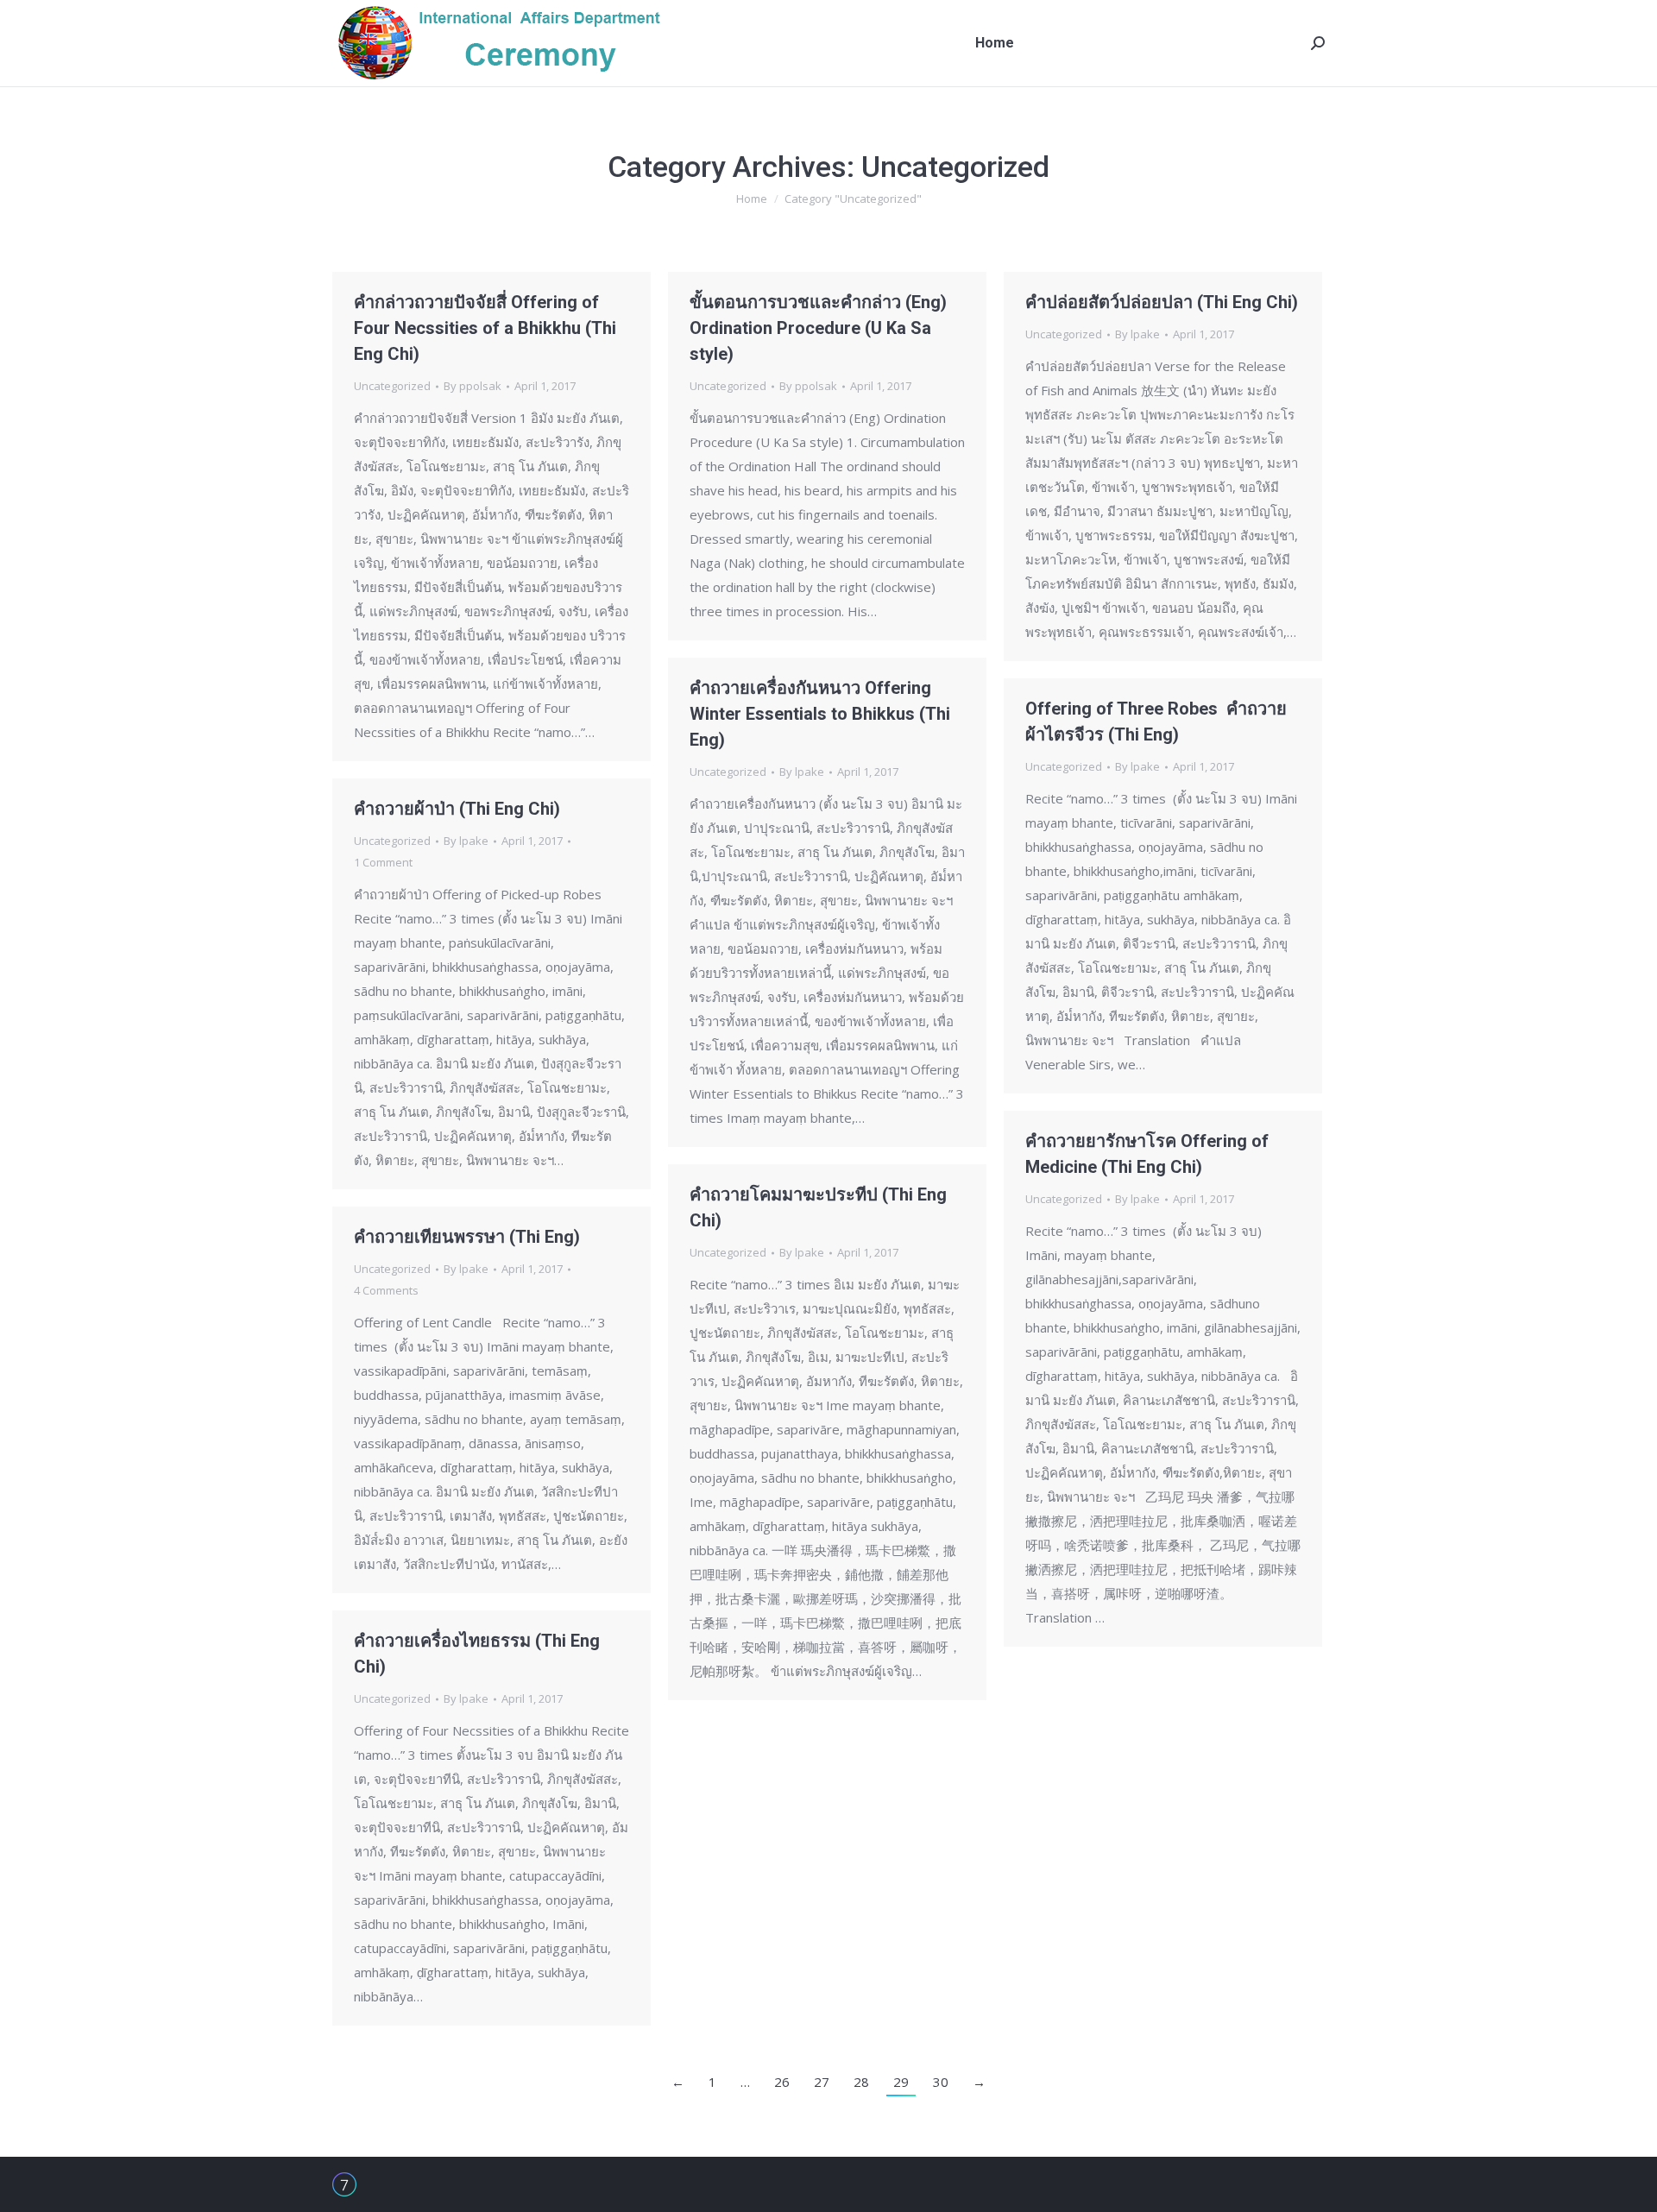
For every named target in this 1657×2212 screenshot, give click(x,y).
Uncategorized (392, 386)
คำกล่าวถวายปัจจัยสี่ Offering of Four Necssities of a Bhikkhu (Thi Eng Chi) (485, 328)
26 (782, 2082)
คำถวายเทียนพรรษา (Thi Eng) (467, 1237)
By (473, 386)
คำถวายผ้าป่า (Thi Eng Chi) (457, 809)
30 (941, 2082)
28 (861, 2082)
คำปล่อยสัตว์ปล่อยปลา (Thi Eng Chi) (1162, 302)
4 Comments (386, 1290)
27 (822, 2082)
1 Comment (383, 862)
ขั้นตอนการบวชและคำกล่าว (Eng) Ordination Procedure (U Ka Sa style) (818, 328)
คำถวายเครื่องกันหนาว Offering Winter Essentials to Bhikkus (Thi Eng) (820, 714)
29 (901, 2082)
